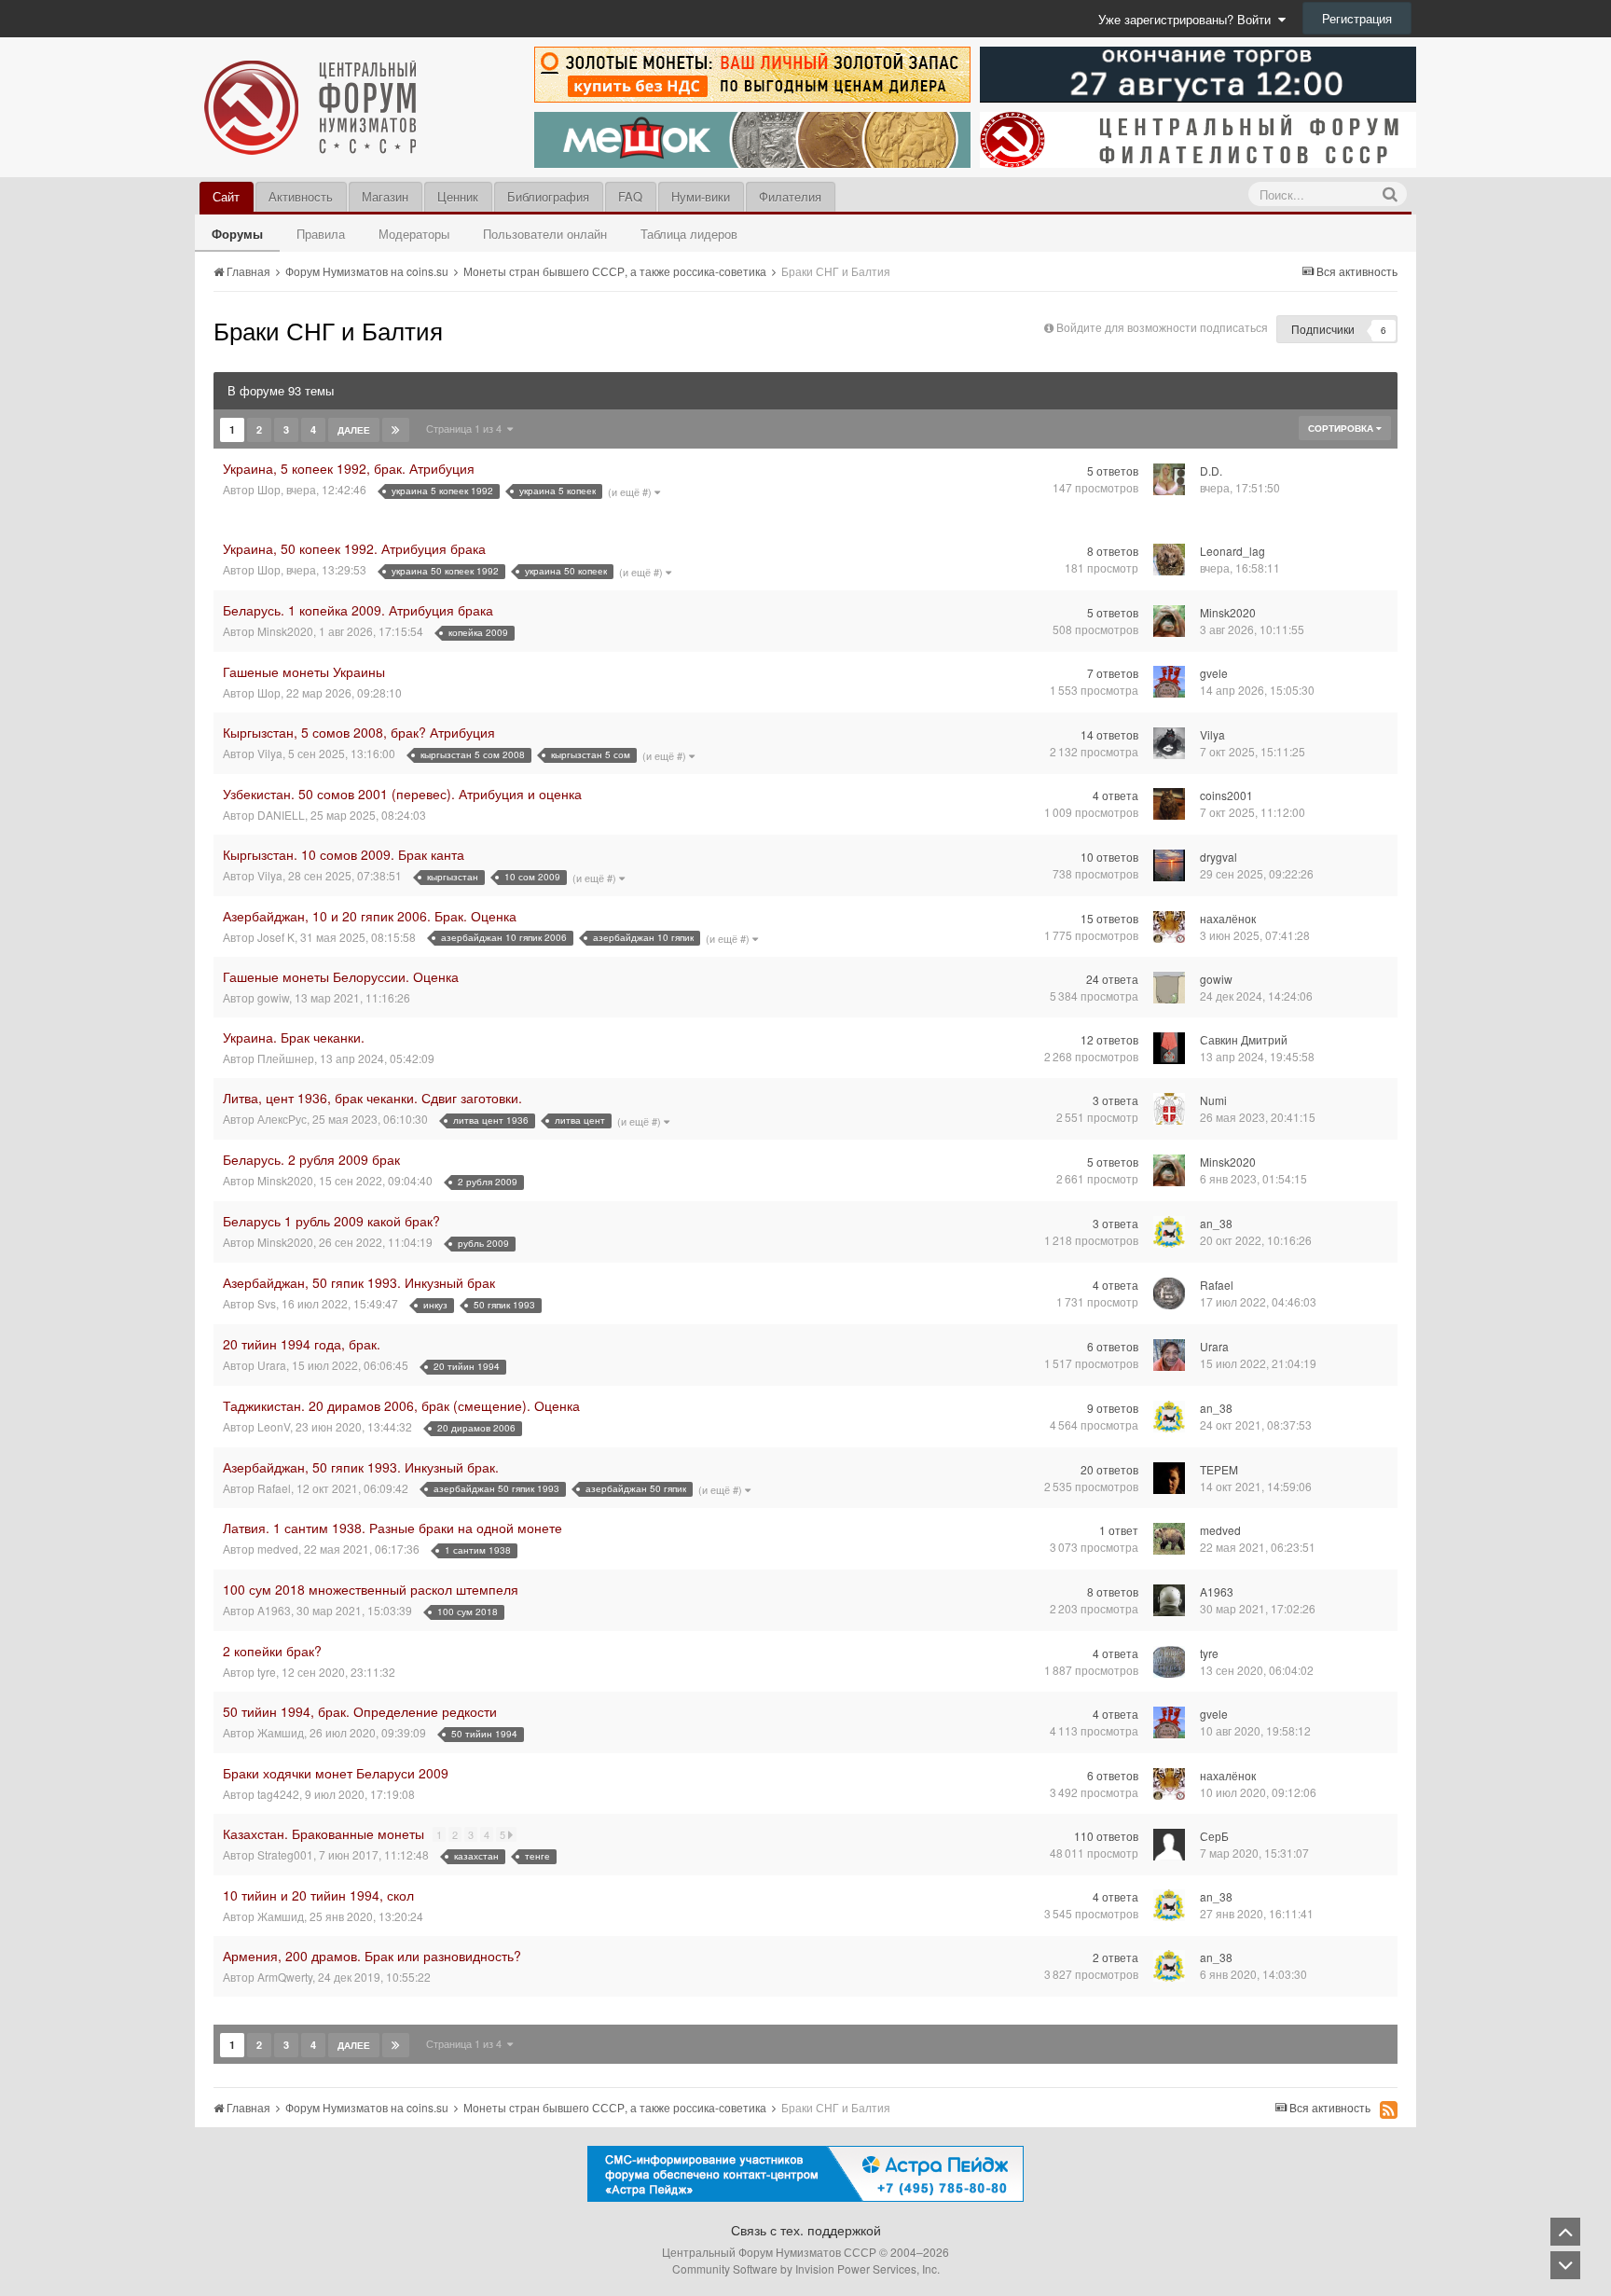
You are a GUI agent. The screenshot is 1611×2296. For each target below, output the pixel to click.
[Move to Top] (1565, 2232)
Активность (301, 196)
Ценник (458, 196)
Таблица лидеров (689, 234)
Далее (354, 430)
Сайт (226, 196)
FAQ (630, 196)
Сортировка (1342, 428)
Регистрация (1357, 18)
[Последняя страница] (396, 430)
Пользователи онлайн (545, 234)
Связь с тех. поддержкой (806, 2230)
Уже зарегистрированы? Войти (1188, 19)
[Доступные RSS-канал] (1389, 2109)
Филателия (790, 196)
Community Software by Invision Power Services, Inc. (806, 2268)
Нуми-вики (701, 196)
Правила (321, 234)
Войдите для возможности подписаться (1162, 327)
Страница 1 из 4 (467, 428)
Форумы (237, 234)
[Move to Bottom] (1565, 2265)
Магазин (385, 196)
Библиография (548, 196)
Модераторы (414, 234)
